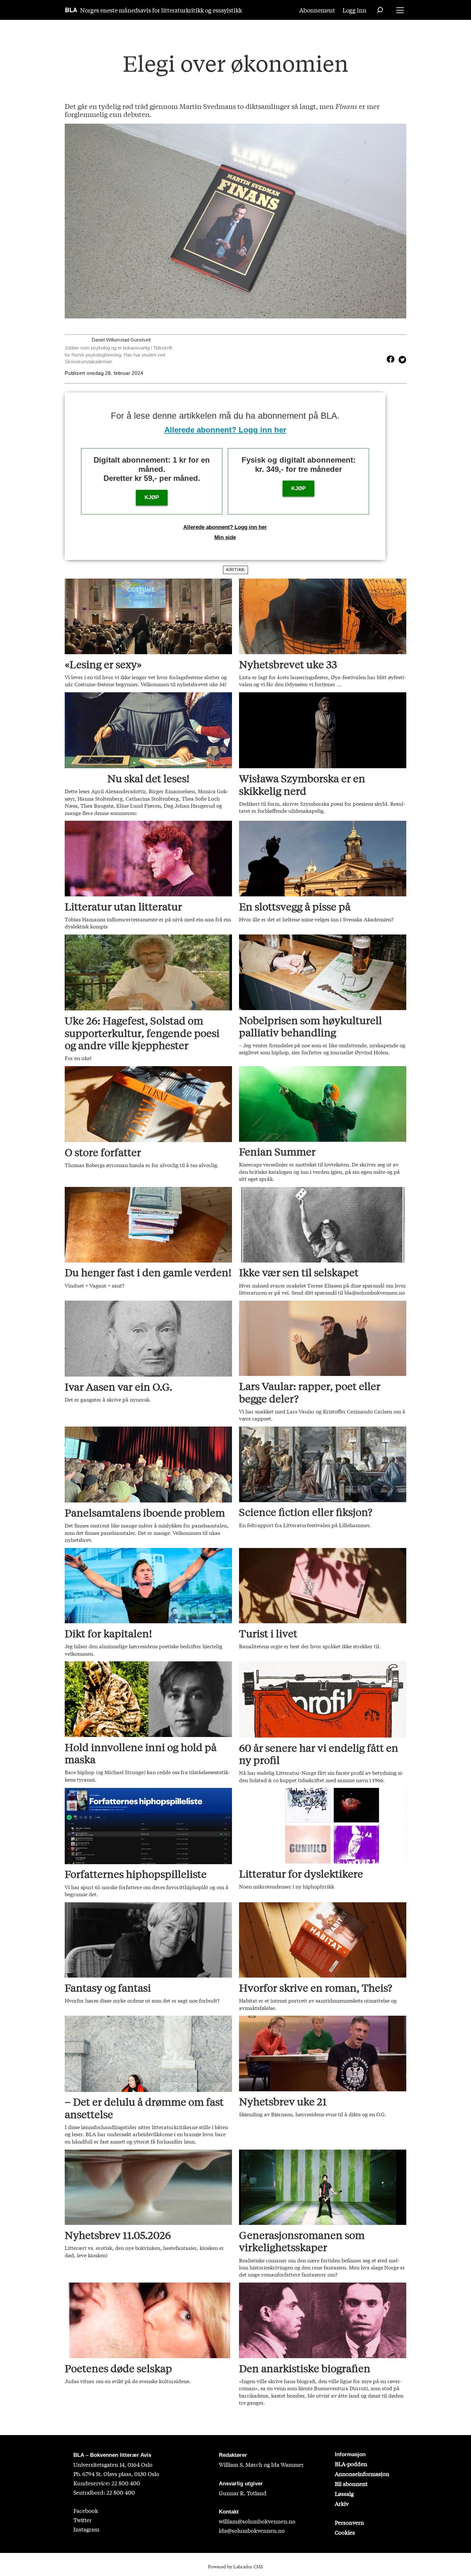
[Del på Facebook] (391, 359)
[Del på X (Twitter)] (401, 359)
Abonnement (317, 10)
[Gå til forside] (71, 10)
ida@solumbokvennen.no (252, 2530)
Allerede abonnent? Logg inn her (225, 430)
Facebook (86, 2510)
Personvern (349, 2522)
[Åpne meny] (400, 10)
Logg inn (355, 10)
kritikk (235, 570)
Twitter (83, 2520)
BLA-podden (351, 2464)
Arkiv (342, 2503)
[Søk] (380, 10)
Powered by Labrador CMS (235, 2566)
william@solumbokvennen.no (257, 2521)
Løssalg (344, 2494)
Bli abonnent (351, 2484)
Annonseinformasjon (362, 2474)
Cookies (345, 2532)
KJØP (152, 497)
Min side (225, 537)
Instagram (86, 2529)
